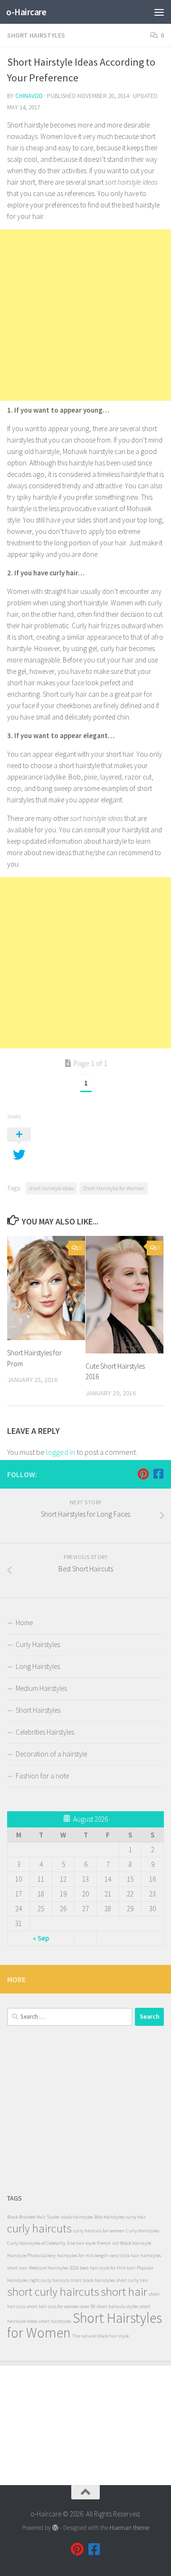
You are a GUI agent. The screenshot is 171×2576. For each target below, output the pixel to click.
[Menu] (159, 12)
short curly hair (132, 2280)
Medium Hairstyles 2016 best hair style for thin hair (82, 2268)
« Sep (41, 1938)
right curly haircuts (49, 2280)
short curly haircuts (53, 2292)
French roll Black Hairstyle (124, 2243)
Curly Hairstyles (38, 1644)
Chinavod (29, 96)
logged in (61, 1452)
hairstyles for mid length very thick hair (98, 2255)
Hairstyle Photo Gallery (31, 2255)
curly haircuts (39, 2228)
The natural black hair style (100, 2336)
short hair (124, 2292)
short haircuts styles (117, 2306)
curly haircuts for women (99, 2231)
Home (24, 1623)
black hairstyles (77, 2217)
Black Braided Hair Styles (33, 2217)
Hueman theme (129, 2528)
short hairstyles (55, 2321)
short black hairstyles (93, 2280)
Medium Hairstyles (41, 1688)
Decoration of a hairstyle (51, 1754)
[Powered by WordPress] (55, 2528)
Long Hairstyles (38, 1666)
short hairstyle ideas (51, 1188)
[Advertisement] (85, 315)
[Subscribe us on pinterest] (143, 1474)
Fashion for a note (42, 1776)
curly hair (136, 2217)
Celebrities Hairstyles (45, 1732)
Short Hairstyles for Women (114, 1188)
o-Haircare (26, 12)
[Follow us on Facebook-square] (158, 1474)
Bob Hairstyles (109, 2217)
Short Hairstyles (36, 35)
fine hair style (81, 2243)
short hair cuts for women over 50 (61, 2306)
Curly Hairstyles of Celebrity (36, 2243)
